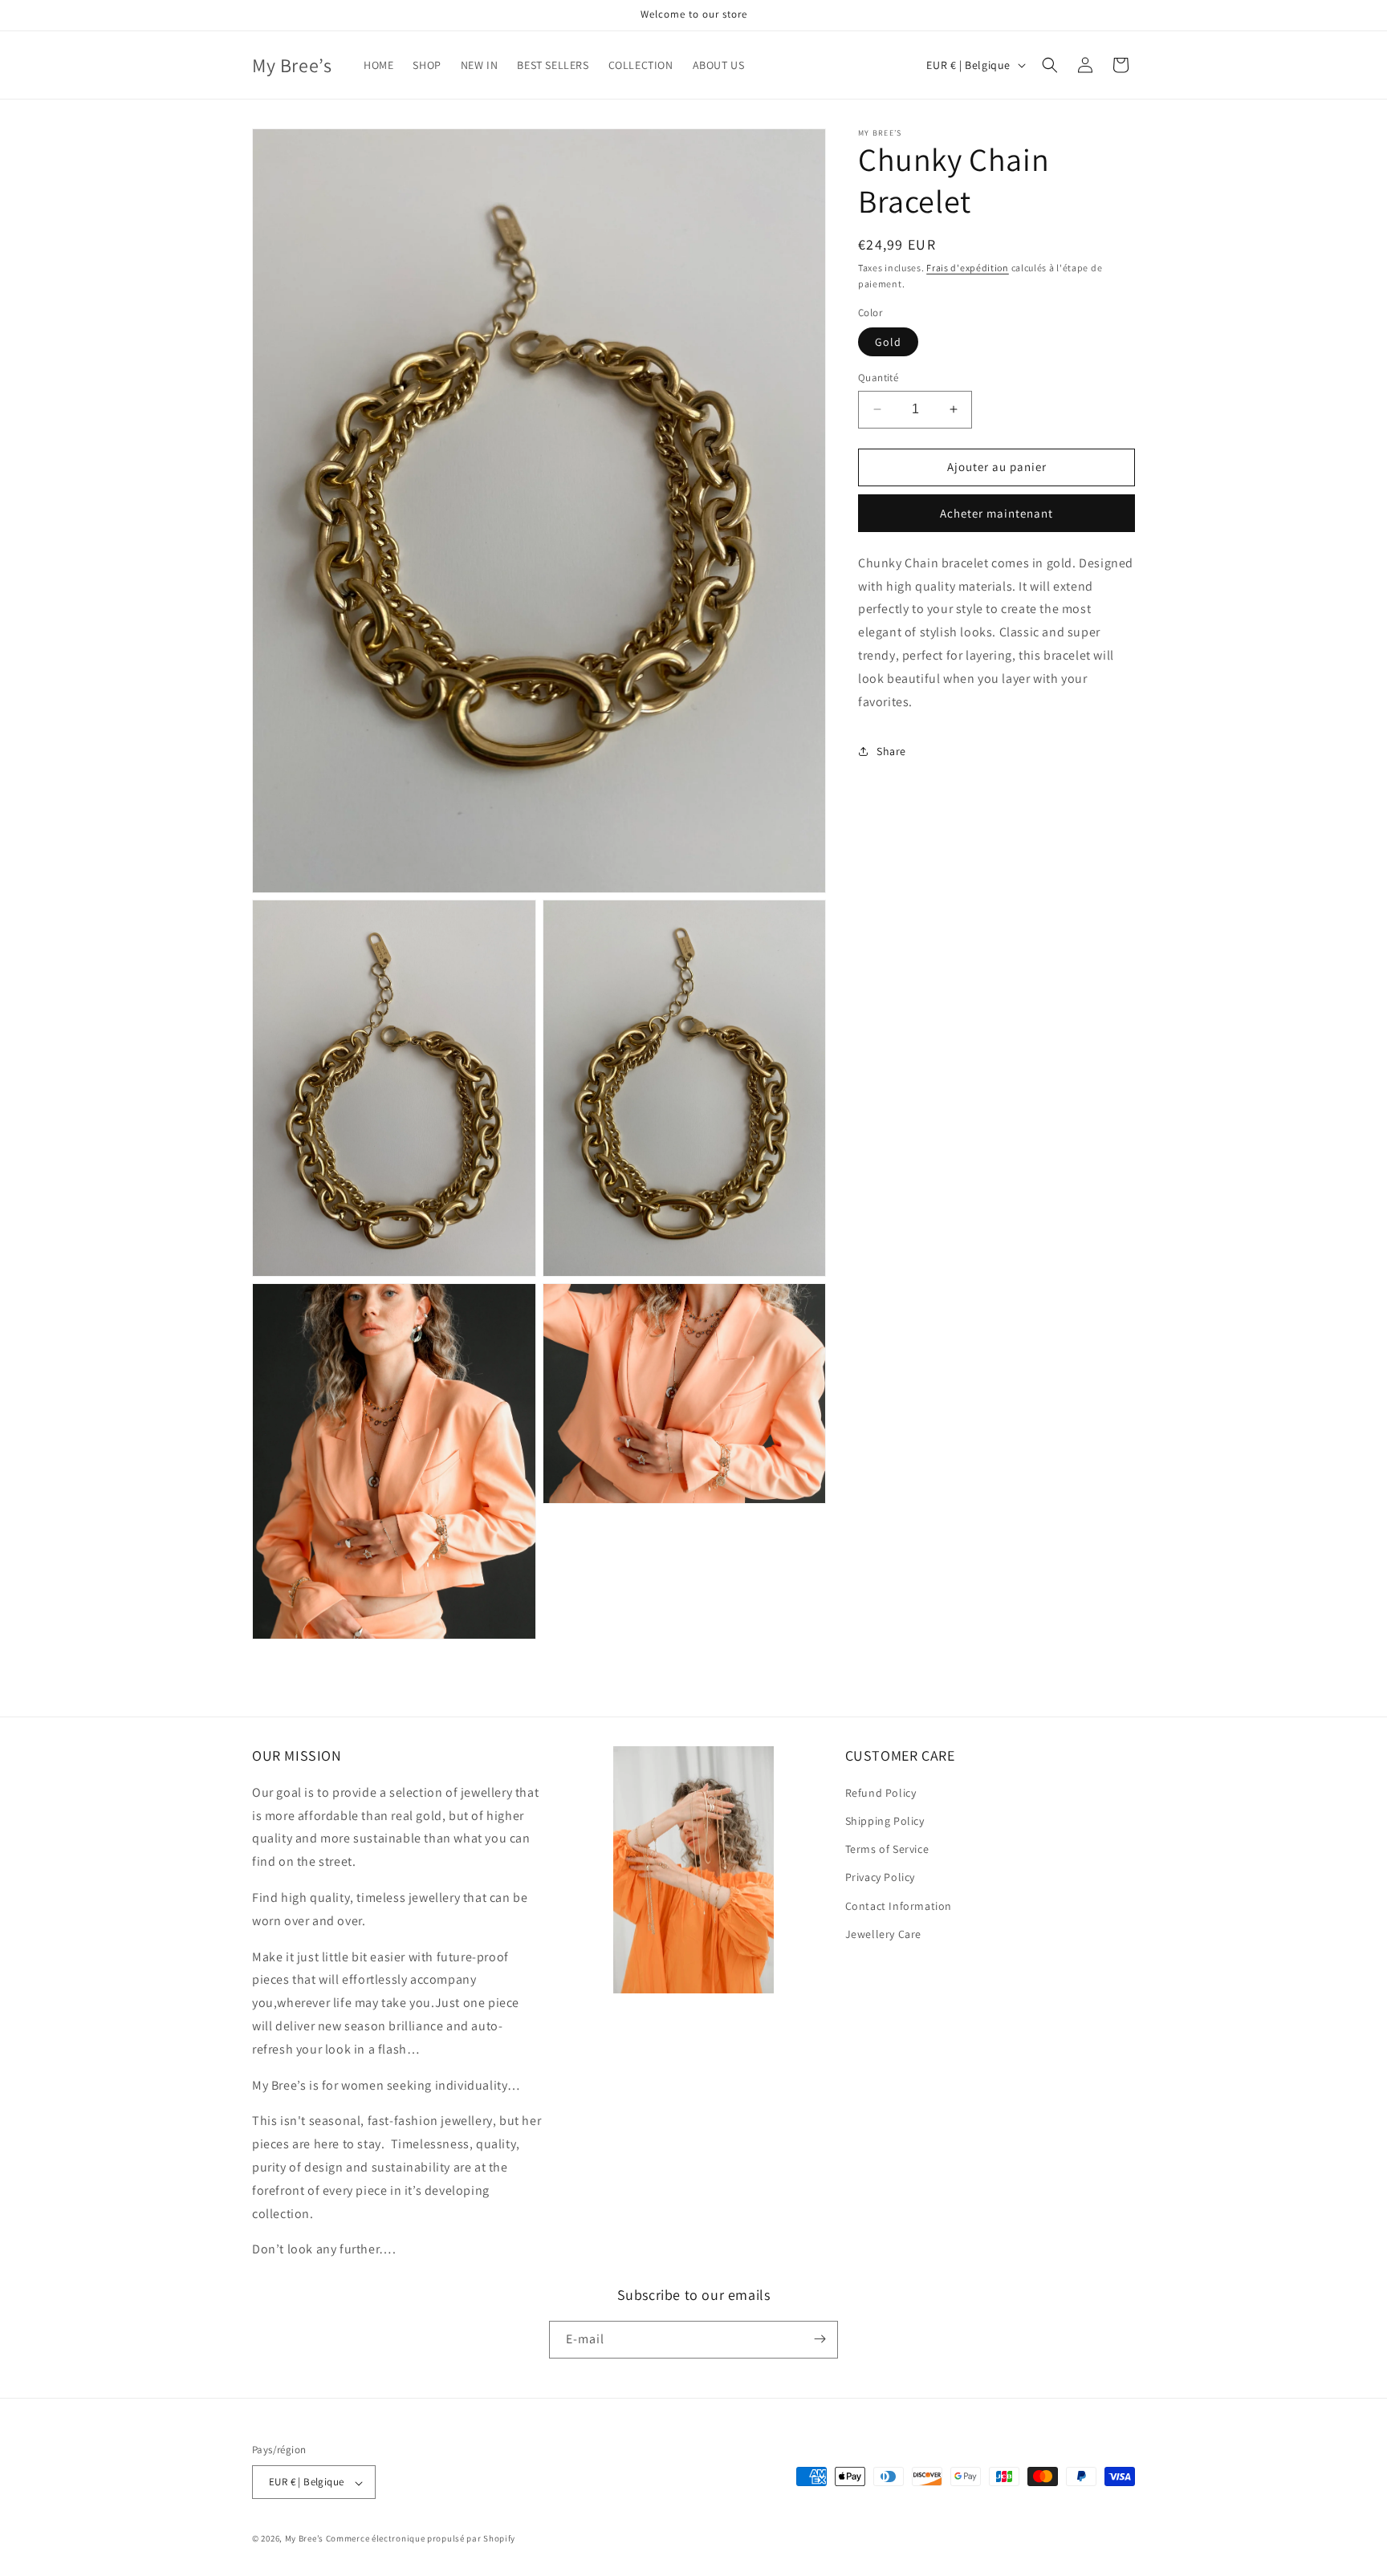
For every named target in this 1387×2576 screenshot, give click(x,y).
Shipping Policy (885, 1821)
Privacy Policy (880, 1877)
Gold (888, 342)
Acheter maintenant (997, 513)
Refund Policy (881, 1792)
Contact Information (899, 1905)
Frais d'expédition (968, 268)
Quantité (878, 378)
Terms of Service (887, 1849)
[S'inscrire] (820, 2339)
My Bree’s (305, 2539)
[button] (1050, 65)
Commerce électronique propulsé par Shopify (421, 2539)
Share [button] (891, 751)
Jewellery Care (883, 1933)
